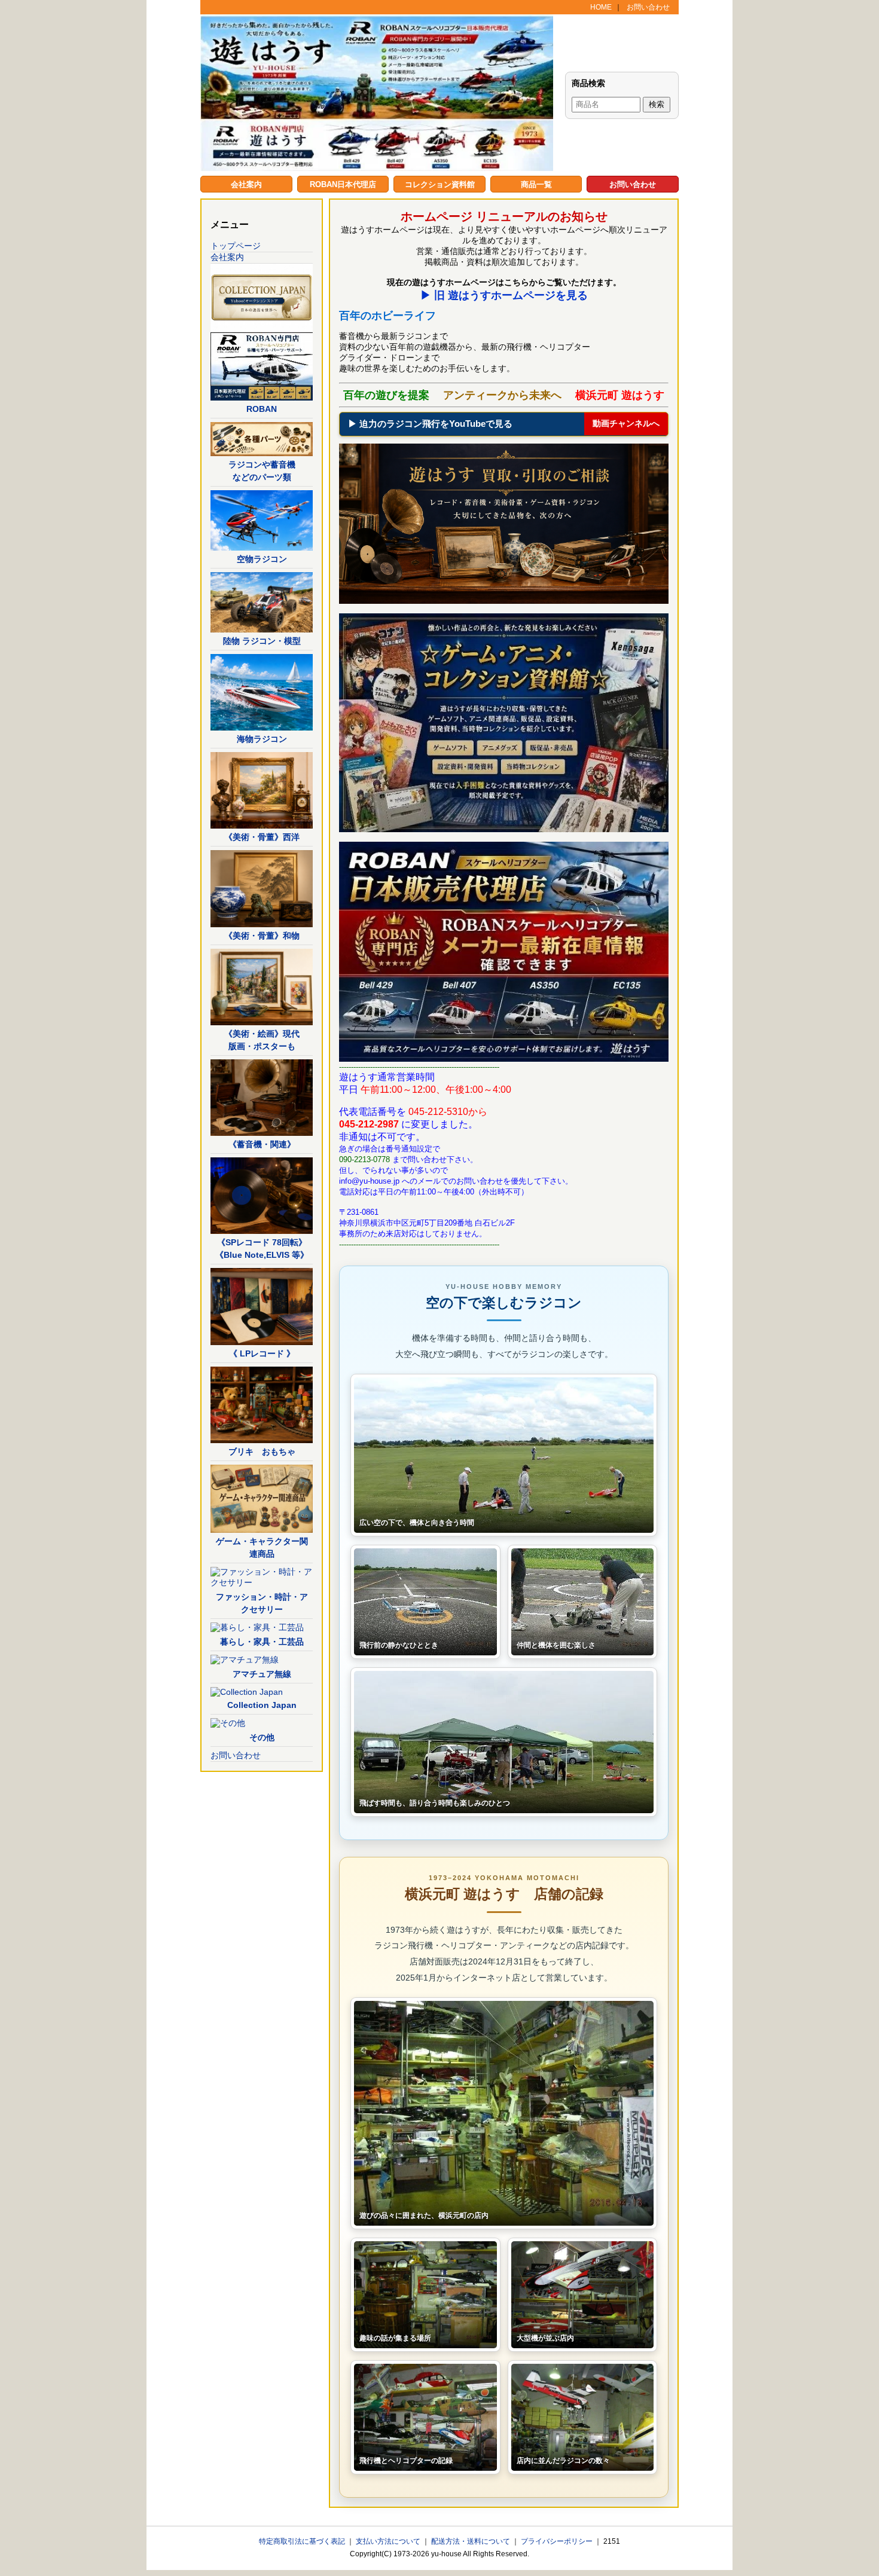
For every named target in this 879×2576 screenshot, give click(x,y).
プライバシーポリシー (558, 2541)
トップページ (236, 246)
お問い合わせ (648, 7)
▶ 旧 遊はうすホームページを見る (504, 295)
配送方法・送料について (471, 2541)
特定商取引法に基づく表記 (303, 2541)
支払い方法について (389, 2541)
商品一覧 (536, 184)
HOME (601, 7)
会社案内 (246, 184)
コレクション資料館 (440, 184)
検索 (657, 104)
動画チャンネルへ (626, 423)
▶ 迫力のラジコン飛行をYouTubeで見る (430, 424)
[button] (504, 1455)
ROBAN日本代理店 (343, 184)
